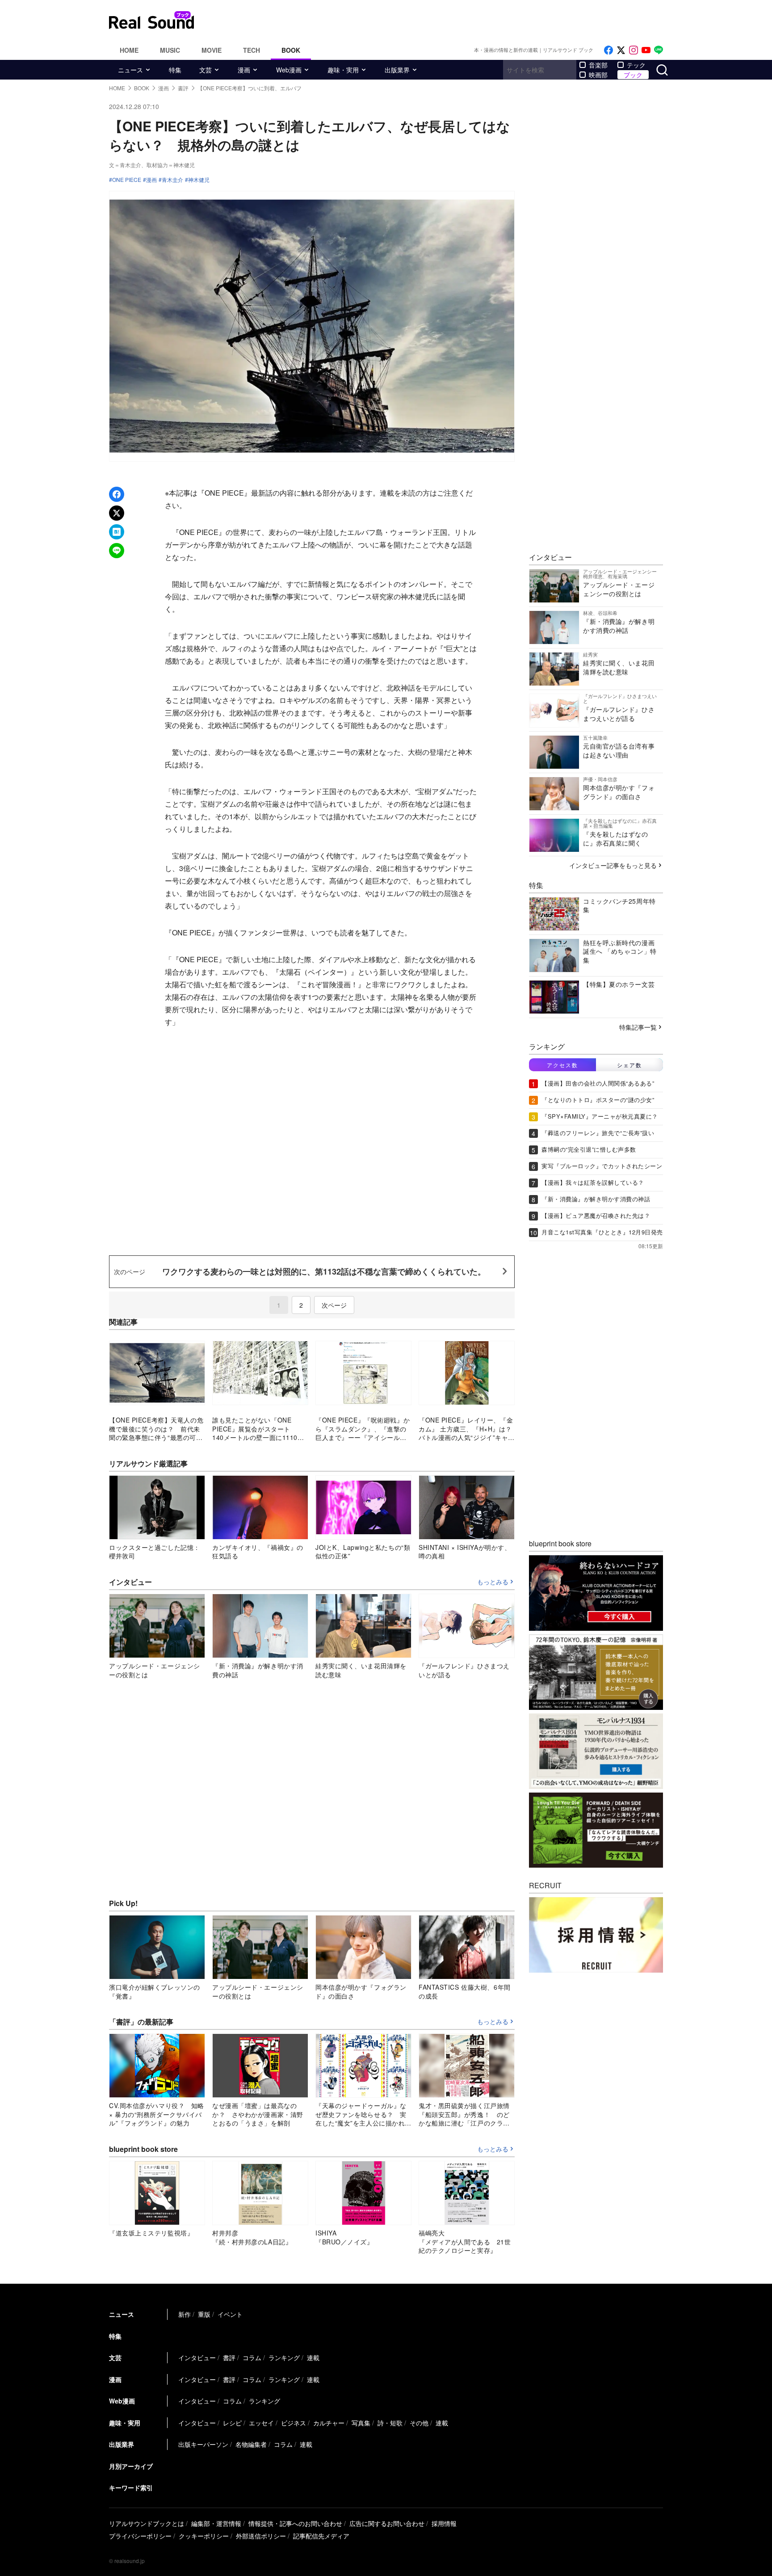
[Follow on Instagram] (634, 50)
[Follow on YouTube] (646, 50)
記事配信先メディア (321, 2536)
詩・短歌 (390, 2423)
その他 (419, 2423)
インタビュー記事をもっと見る (613, 865)
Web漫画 (289, 70)
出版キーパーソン (203, 2444)
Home (129, 50)
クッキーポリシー (204, 2536)
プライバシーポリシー (140, 2536)
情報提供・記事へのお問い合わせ (295, 2523)
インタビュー (197, 2357)
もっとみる (493, 1582)
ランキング (284, 2357)
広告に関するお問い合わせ (387, 2523)
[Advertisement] (446, 20)
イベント (230, 2314)
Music (170, 50)
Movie (212, 50)
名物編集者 (251, 2444)
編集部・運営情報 (216, 2523)
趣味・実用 (343, 70)
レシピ (232, 2423)
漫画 (244, 70)
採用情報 (444, 2523)
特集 (175, 70)
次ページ (334, 1305)
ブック (633, 75)
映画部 (598, 75)
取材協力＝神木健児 (171, 165)
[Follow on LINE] (659, 50)
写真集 (361, 2423)
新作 (185, 2314)
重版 (204, 2314)
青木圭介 (172, 180)
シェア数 (629, 1065)
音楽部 (598, 65)
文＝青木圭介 (125, 165)
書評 (229, 2357)
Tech (252, 50)
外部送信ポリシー (261, 2536)
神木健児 (199, 180)
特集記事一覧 (638, 1027)
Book (291, 50)
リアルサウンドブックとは (147, 2523)
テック (636, 65)
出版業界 (397, 70)
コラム (252, 2357)
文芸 (206, 70)
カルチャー (329, 2423)
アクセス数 (562, 1065)
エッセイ (261, 2423)
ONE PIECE (127, 180)
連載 (313, 2357)
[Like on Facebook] (608, 50)
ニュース (130, 70)
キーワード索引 (131, 2488)
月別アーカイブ (131, 2466)
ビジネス (294, 2423)
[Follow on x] (621, 50)
